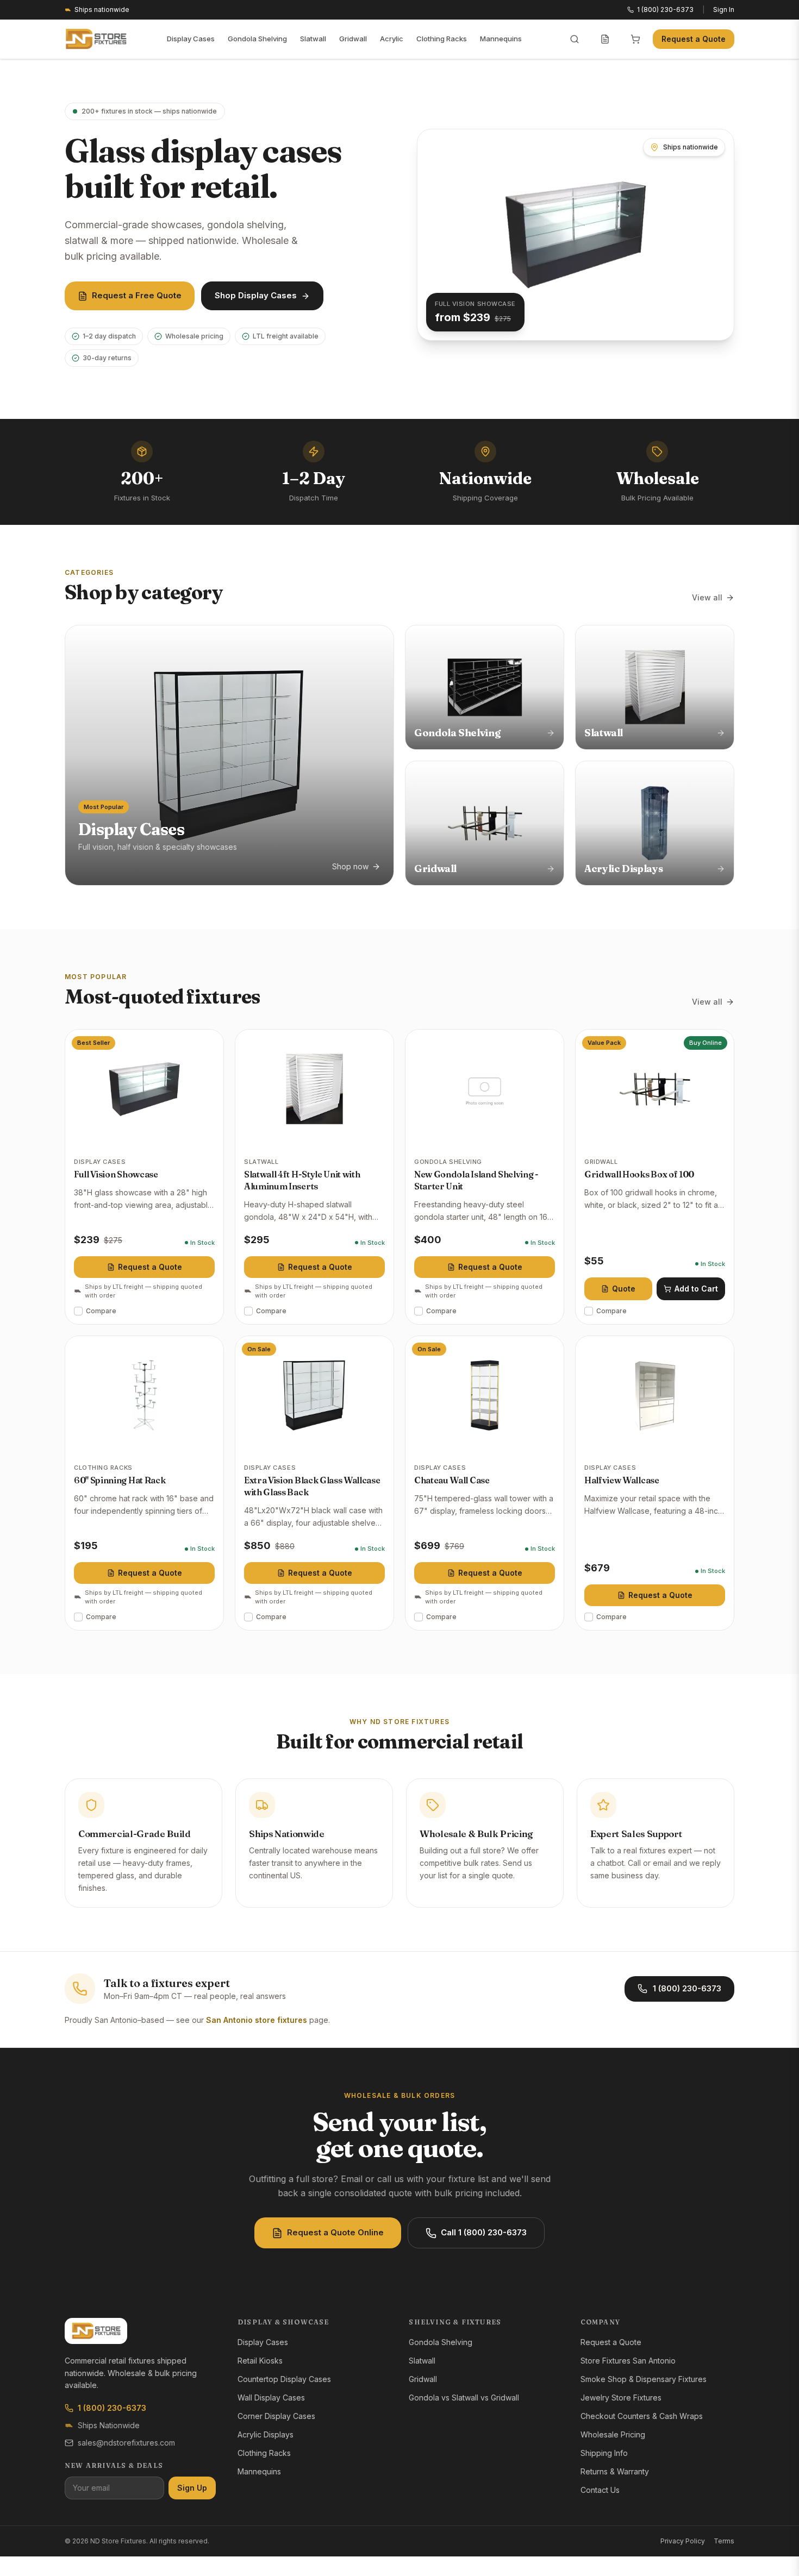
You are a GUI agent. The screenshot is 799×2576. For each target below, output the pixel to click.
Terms (724, 2541)
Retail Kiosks (260, 2361)
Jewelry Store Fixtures (621, 2398)
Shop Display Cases (256, 295)
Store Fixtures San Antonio (628, 2361)
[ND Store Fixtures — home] (96, 39)
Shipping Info (604, 2453)
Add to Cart (696, 1289)
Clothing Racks (442, 39)
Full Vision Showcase (116, 1174)
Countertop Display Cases (284, 2379)
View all (707, 597)
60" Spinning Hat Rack (120, 1480)
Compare (101, 1311)
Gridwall (353, 39)
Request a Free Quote (137, 295)
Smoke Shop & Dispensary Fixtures (644, 2379)
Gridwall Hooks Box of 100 (639, 1174)
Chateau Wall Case (452, 1480)
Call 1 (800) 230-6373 (484, 2232)
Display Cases (191, 39)
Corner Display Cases (276, 2416)
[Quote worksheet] (605, 39)
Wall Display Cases (271, 2398)
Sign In (724, 10)
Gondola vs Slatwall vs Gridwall (464, 2398)
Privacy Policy (683, 2541)
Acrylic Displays (266, 2434)
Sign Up (192, 2488)
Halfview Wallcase (622, 1480)
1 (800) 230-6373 (687, 1988)
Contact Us (600, 2490)
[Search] (575, 39)
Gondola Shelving (257, 39)
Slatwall (313, 39)
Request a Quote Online (335, 2232)
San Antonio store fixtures (257, 2020)
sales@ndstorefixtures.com (126, 2443)
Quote (624, 1289)
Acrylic (392, 39)
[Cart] (635, 39)
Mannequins (501, 39)
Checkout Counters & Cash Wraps (642, 2416)
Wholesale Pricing (613, 2434)
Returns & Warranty (615, 2471)
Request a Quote (694, 39)
